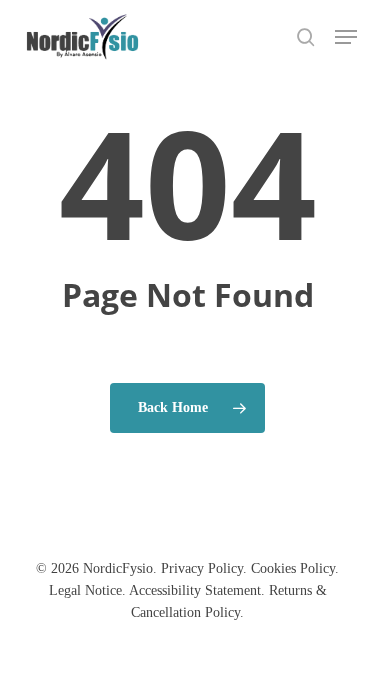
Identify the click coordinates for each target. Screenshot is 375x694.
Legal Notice (85, 590)
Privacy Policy (202, 568)
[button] (346, 37)
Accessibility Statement (195, 590)
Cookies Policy (293, 568)
